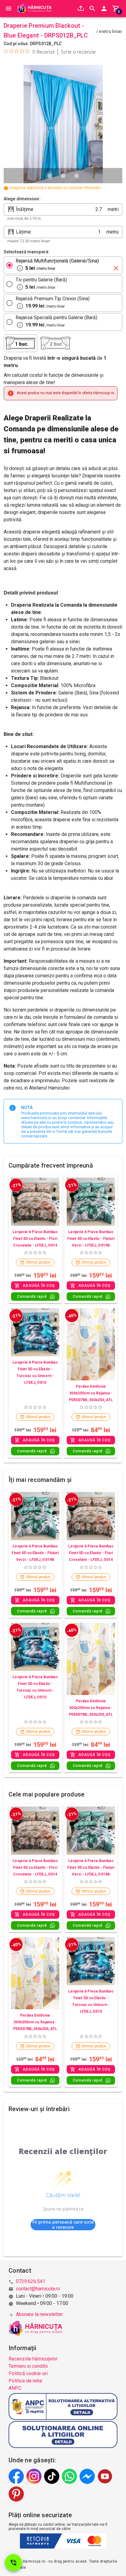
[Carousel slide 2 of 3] (63, 176)
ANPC (15, 2388)
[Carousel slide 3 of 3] (76, 176)
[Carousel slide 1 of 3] (50, 176)
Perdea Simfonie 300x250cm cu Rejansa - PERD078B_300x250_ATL (91, 1393)
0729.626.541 (31, 2281)
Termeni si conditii (28, 2366)
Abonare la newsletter (39, 2314)
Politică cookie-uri (28, 2373)
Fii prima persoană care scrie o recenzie (63, 2225)
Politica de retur (26, 2381)
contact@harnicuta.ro (38, 2289)
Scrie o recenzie (78, 52)
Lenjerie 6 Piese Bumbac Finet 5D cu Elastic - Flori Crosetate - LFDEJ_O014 (35, 1239)
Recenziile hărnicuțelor (33, 2359)
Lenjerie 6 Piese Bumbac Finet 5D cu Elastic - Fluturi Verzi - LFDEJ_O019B (91, 1239)
